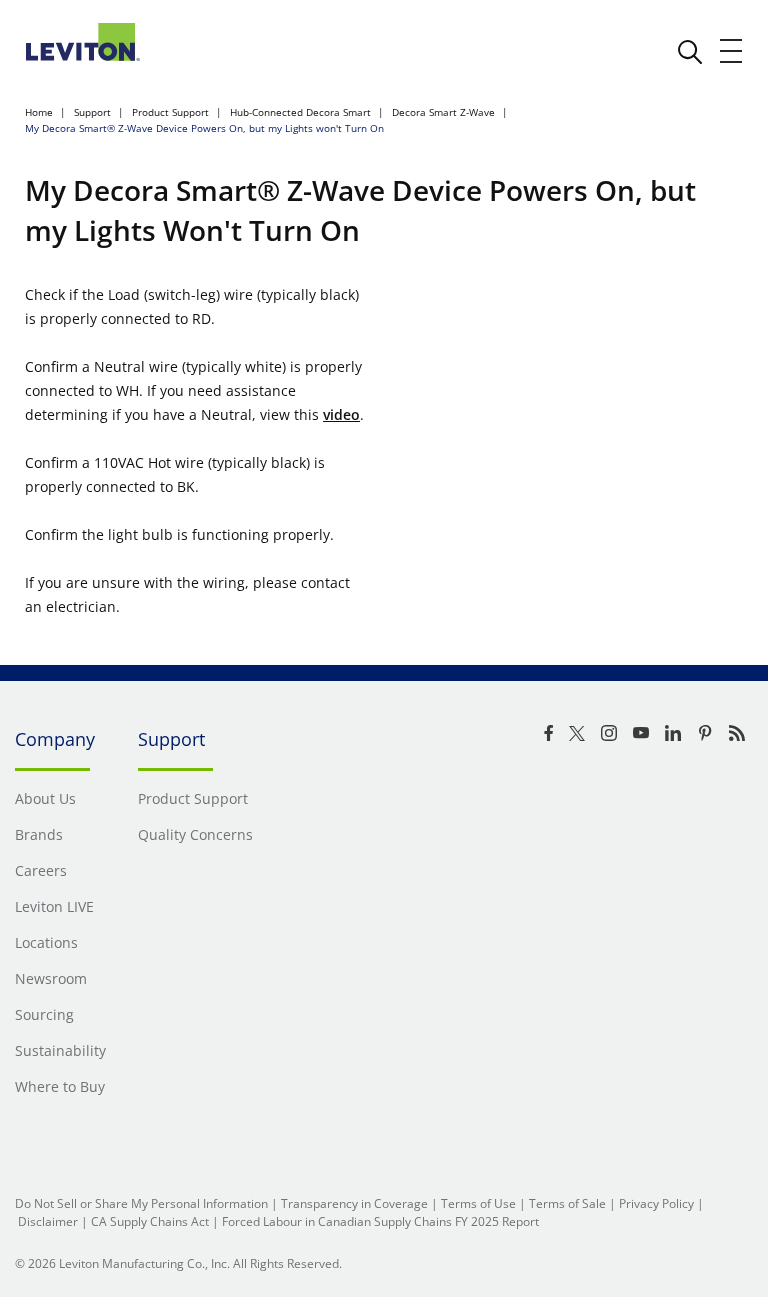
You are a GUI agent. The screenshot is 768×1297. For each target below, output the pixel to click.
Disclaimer (48, 1221)
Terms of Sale (567, 1203)
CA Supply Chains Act (150, 1221)
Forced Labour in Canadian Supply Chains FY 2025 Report (380, 1221)
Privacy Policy (656, 1203)
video (341, 414)
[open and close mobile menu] (732, 51)
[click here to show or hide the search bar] (690, 52)
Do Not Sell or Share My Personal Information (141, 1203)
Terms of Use (478, 1203)
